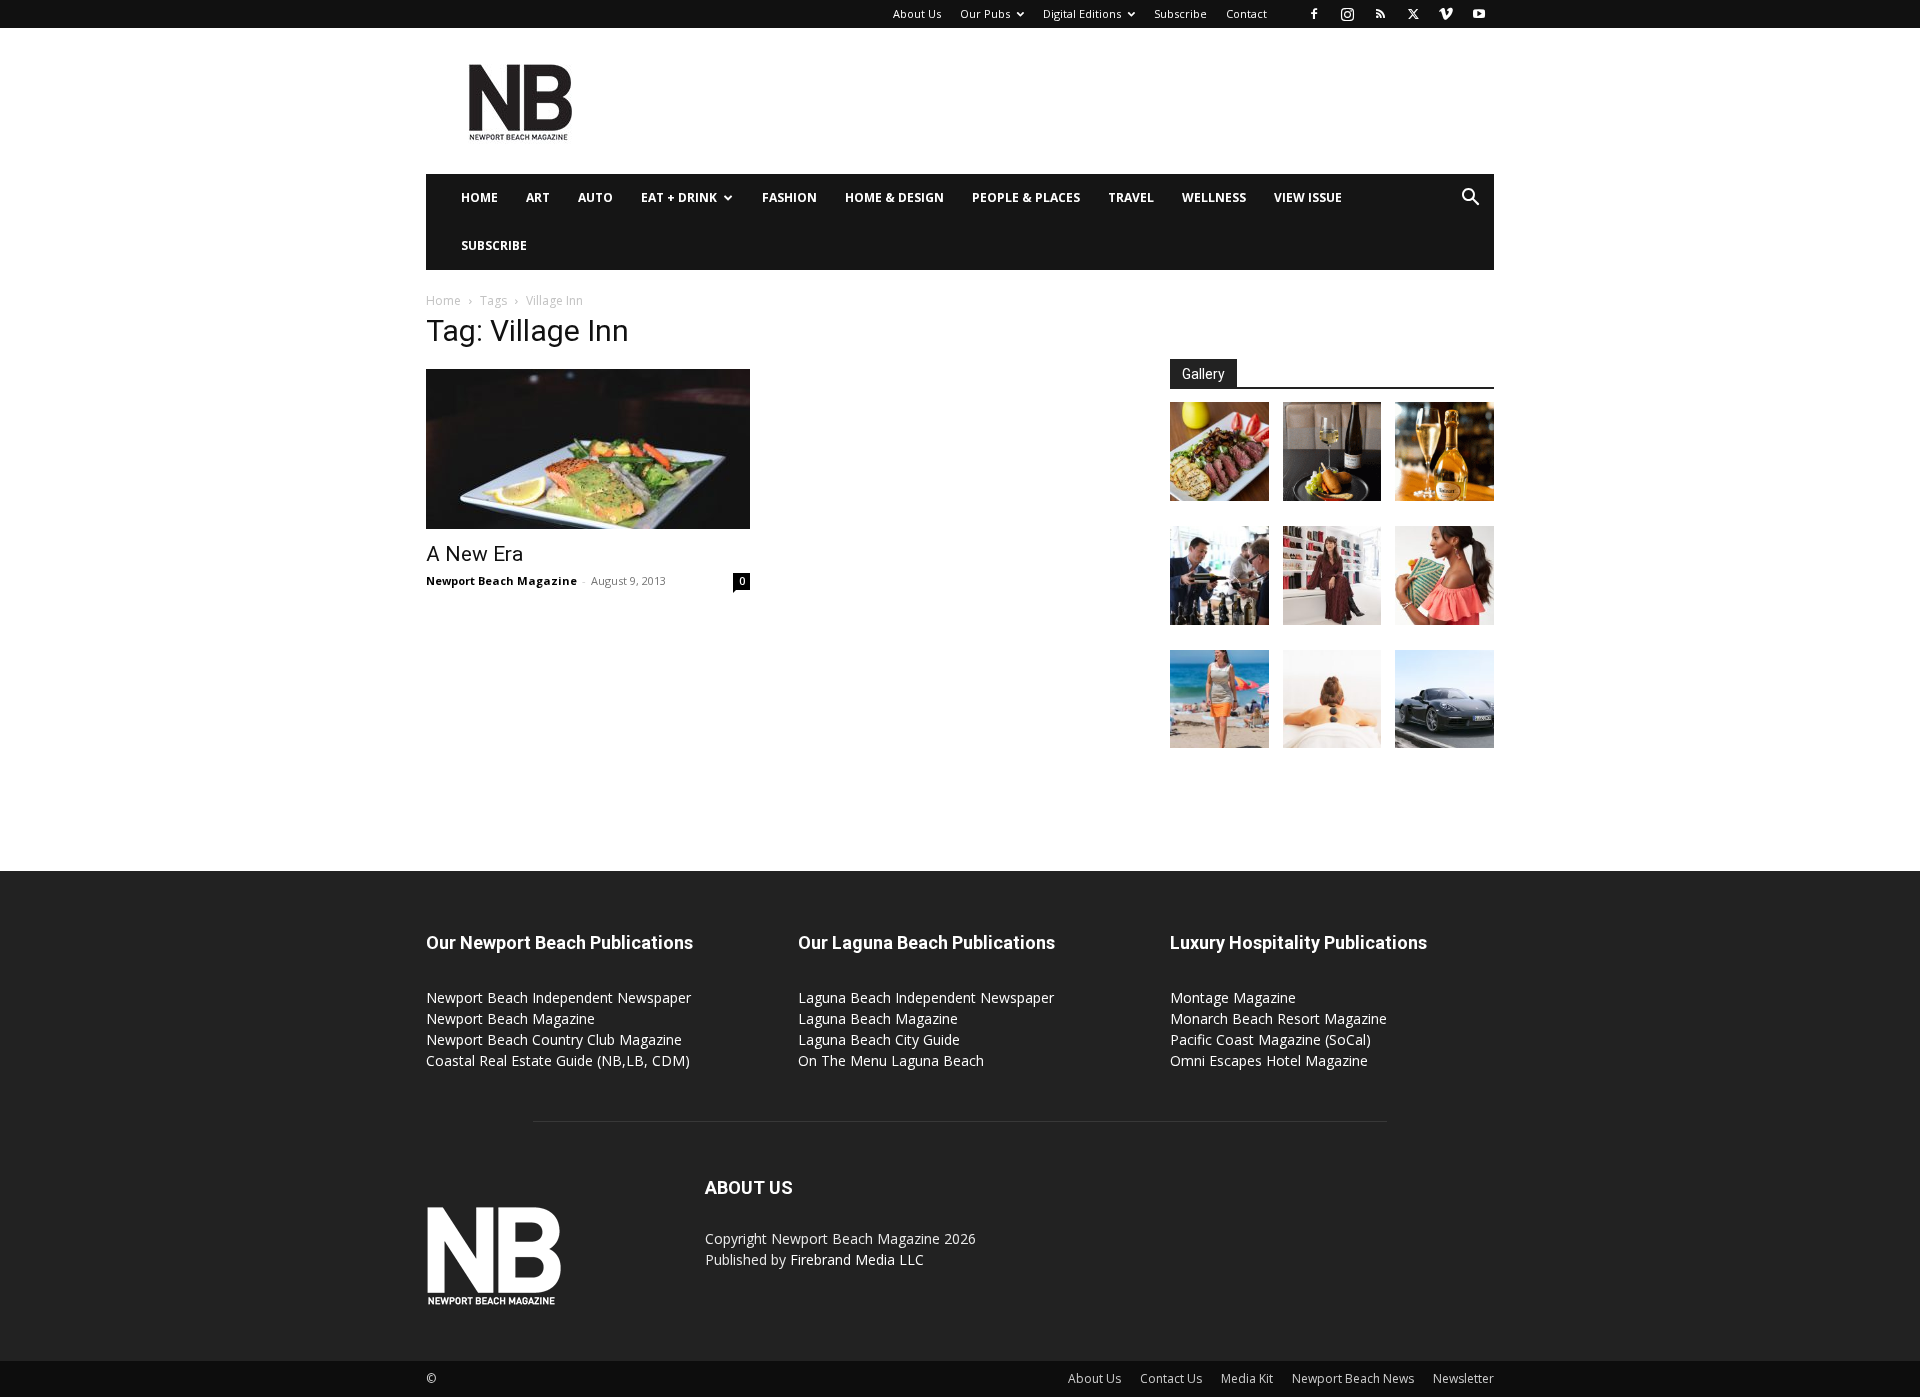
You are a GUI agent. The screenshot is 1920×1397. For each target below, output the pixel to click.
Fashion (789, 197)
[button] (1470, 199)
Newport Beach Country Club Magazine (554, 1039)
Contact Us (1171, 1378)
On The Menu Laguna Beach (891, 1060)
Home (479, 197)
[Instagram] (1347, 14)
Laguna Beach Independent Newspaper (926, 997)
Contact (1246, 13)
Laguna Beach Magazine (878, 1018)
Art (538, 197)
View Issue (1308, 197)
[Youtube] (1479, 14)
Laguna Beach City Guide (879, 1039)
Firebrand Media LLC (857, 1259)
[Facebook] (1314, 14)
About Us (917, 13)
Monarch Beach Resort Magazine (1278, 1018)
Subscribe (1180, 13)
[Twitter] (1413, 14)
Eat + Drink (679, 197)
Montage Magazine (1233, 997)
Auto (595, 197)
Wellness (1214, 197)
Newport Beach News (1353, 1378)
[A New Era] (588, 449)
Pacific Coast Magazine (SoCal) (1270, 1039)
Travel (1131, 197)
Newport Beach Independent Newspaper (558, 997)
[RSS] (1380, 14)
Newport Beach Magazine (501, 580)
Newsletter (1463, 1378)
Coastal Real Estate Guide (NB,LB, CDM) (558, 1060)
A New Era (474, 554)
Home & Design (894, 197)
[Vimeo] (1446, 14)
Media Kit (1247, 1378)
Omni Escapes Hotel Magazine (1269, 1060)
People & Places (1026, 197)
